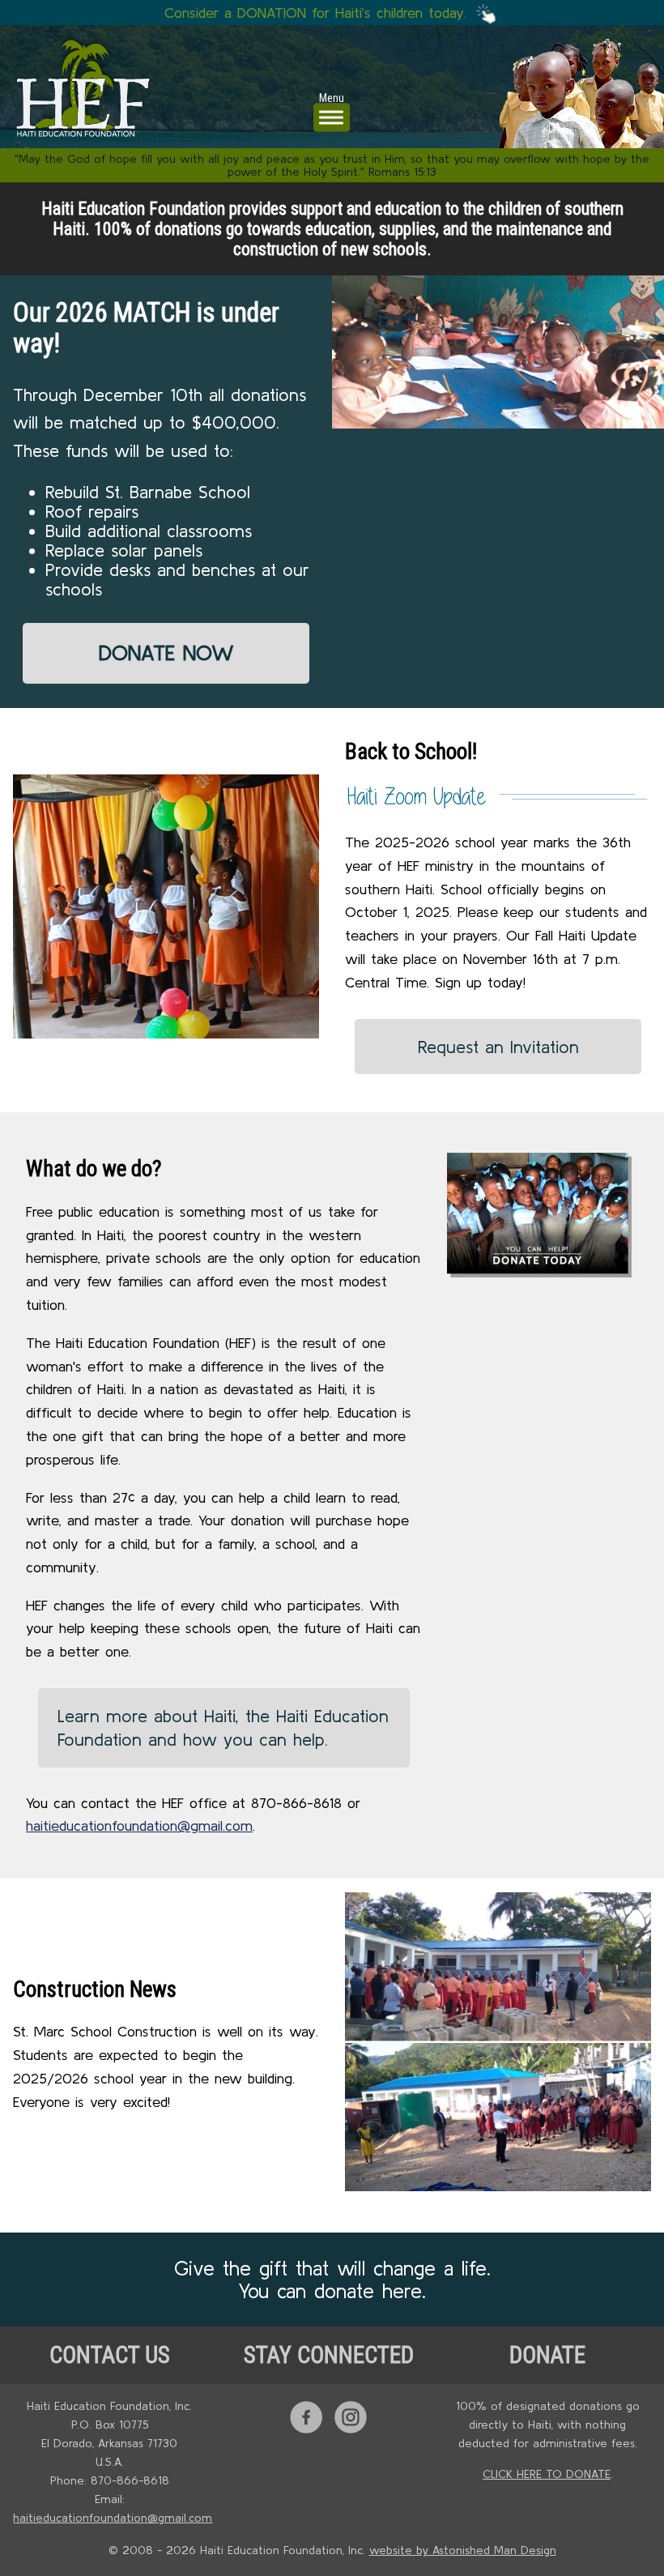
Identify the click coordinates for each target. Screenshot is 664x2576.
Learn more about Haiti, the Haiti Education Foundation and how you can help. (223, 1727)
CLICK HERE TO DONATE (547, 2474)
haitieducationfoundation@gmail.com (139, 1825)
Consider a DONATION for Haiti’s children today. (318, 13)
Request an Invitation (498, 1047)
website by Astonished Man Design (463, 2550)
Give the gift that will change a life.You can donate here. (332, 2280)
